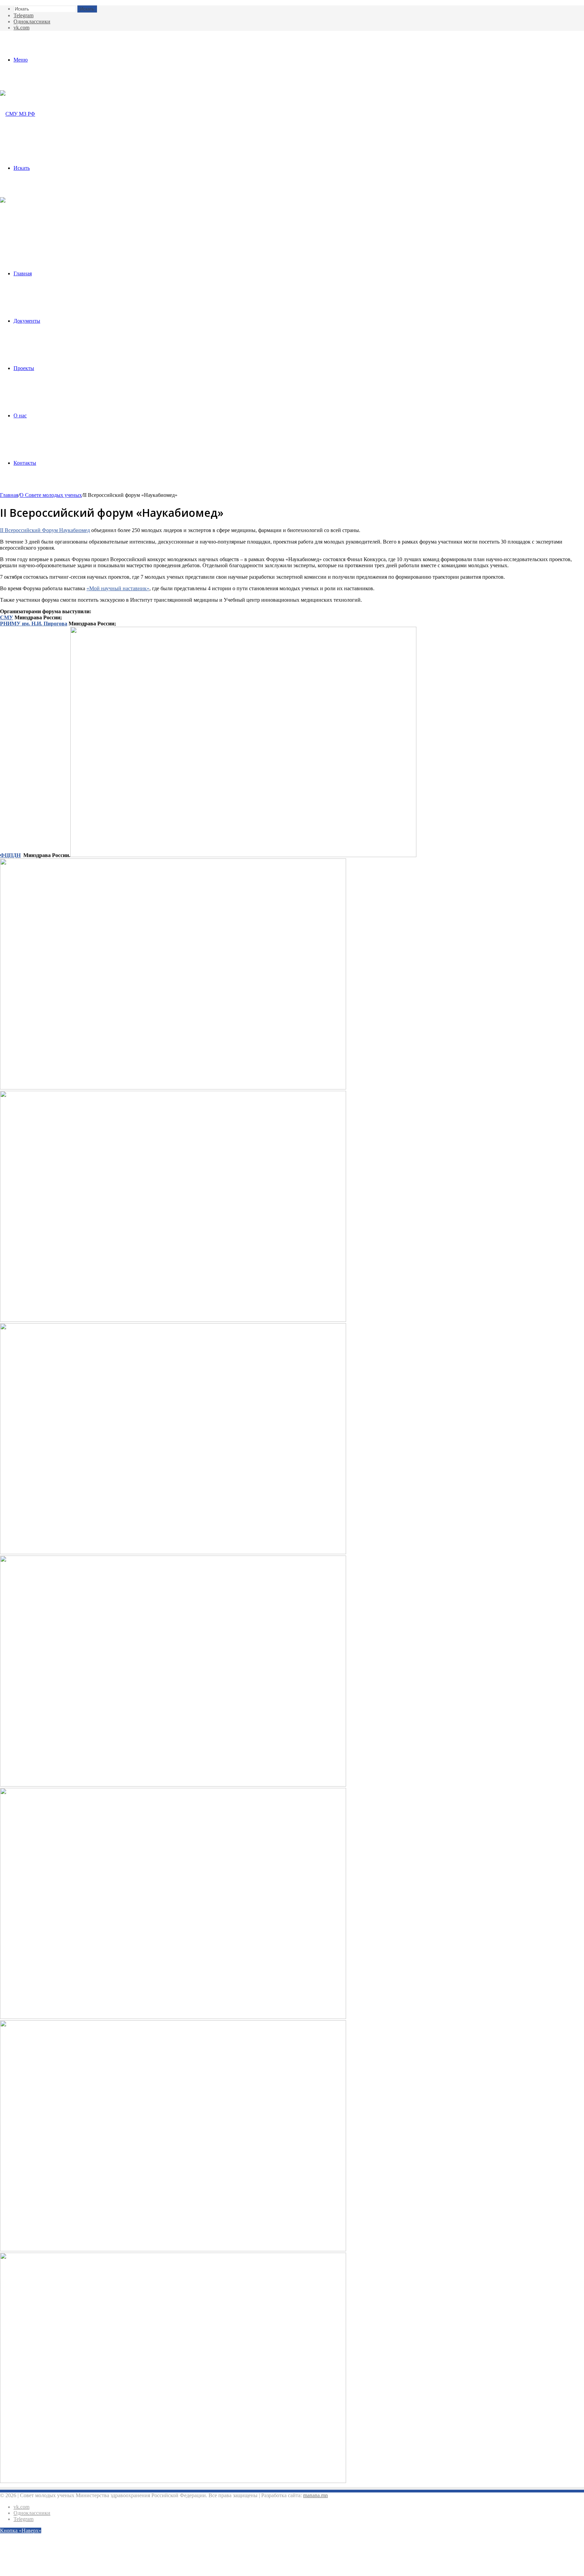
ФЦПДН (10, 855)
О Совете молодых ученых (51, 495)
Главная (23, 273)
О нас (20, 416)
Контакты (25, 463)
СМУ (7, 617)
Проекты (24, 368)
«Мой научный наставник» (118, 588)
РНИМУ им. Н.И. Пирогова (34, 624)
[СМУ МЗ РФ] (18, 114)
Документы (27, 321)
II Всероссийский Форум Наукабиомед (45, 530)
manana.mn (315, 2495)
